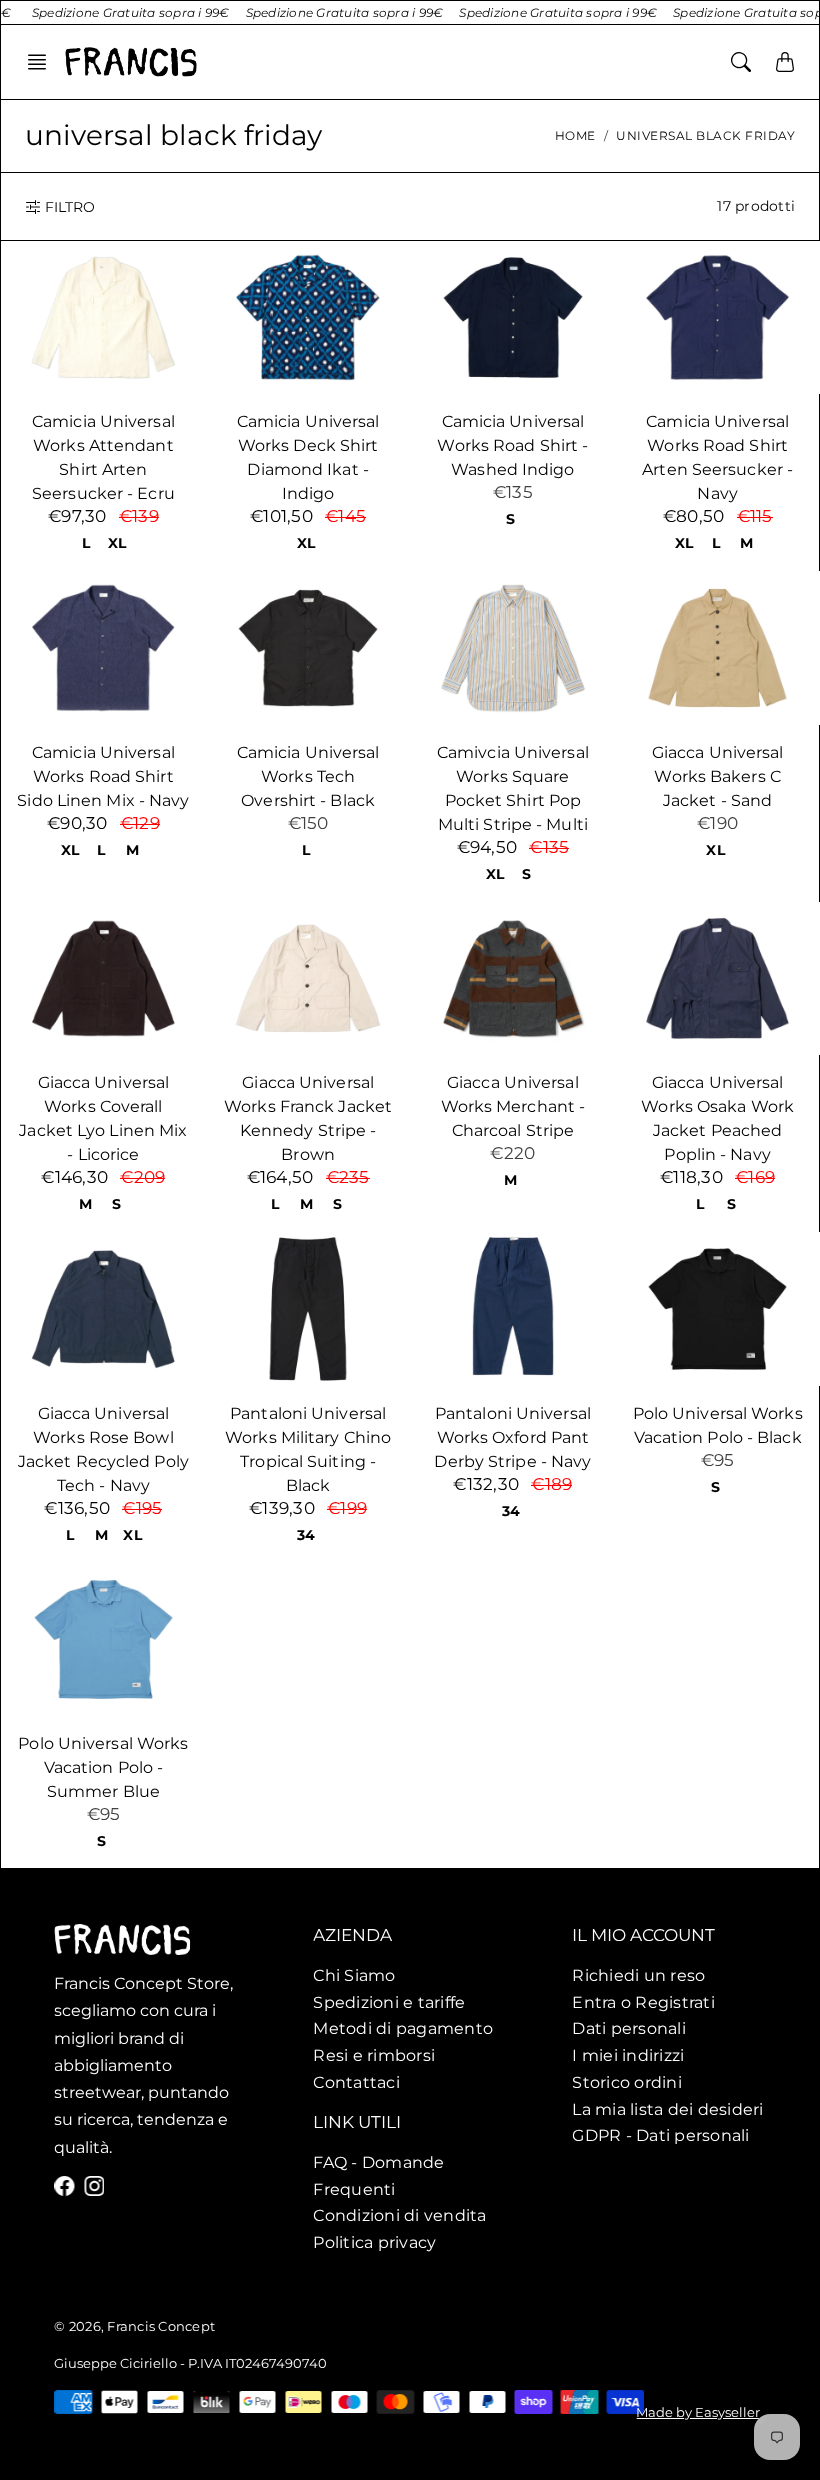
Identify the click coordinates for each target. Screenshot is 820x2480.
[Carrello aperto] (785, 62)
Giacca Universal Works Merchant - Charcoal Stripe (513, 1106)
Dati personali (629, 2029)
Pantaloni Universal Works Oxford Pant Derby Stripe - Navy (512, 1437)
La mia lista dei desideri (667, 2109)
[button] (43, 62)
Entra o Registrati (643, 2002)
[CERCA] (741, 62)
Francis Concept (161, 2326)
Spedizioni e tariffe (389, 2002)
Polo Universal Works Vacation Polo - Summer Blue (103, 1767)
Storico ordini (627, 2082)
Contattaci (356, 2082)
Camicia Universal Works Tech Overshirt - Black (308, 776)
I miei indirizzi (628, 2056)
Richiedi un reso (638, 1975)
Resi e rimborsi (374, 2056)
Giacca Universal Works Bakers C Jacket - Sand (718, 776)
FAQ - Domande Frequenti (378, 2175)
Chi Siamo (354, 1975)
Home (575, 135)
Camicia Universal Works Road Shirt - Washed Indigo (512, 445)
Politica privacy (374, 2242)
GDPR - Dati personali (660, 2136)
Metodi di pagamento (403, 2029)
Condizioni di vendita (399, 2215)
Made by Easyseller (699, 2412)
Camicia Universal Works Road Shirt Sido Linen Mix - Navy (103, 776)
